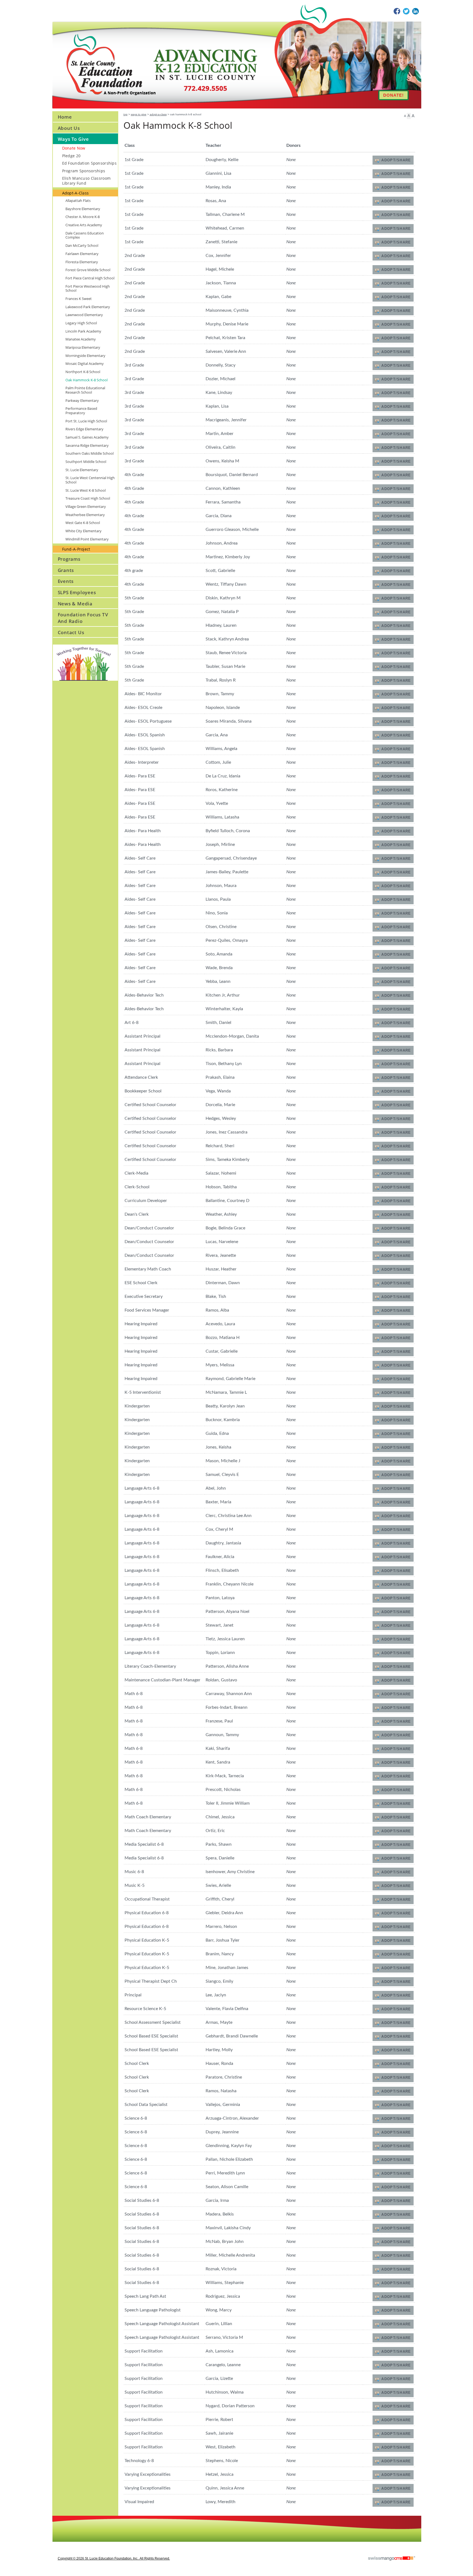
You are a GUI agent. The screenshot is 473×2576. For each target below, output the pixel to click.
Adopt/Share (396, 160)
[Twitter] (406, 11)
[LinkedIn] (416, 11)
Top (126, 114)
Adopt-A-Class (158, 114)
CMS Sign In (56, 2519)
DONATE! (393, 95)
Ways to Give (139, 114)
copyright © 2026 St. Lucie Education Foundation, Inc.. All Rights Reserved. (114, 2558)
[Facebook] (397, 11)
